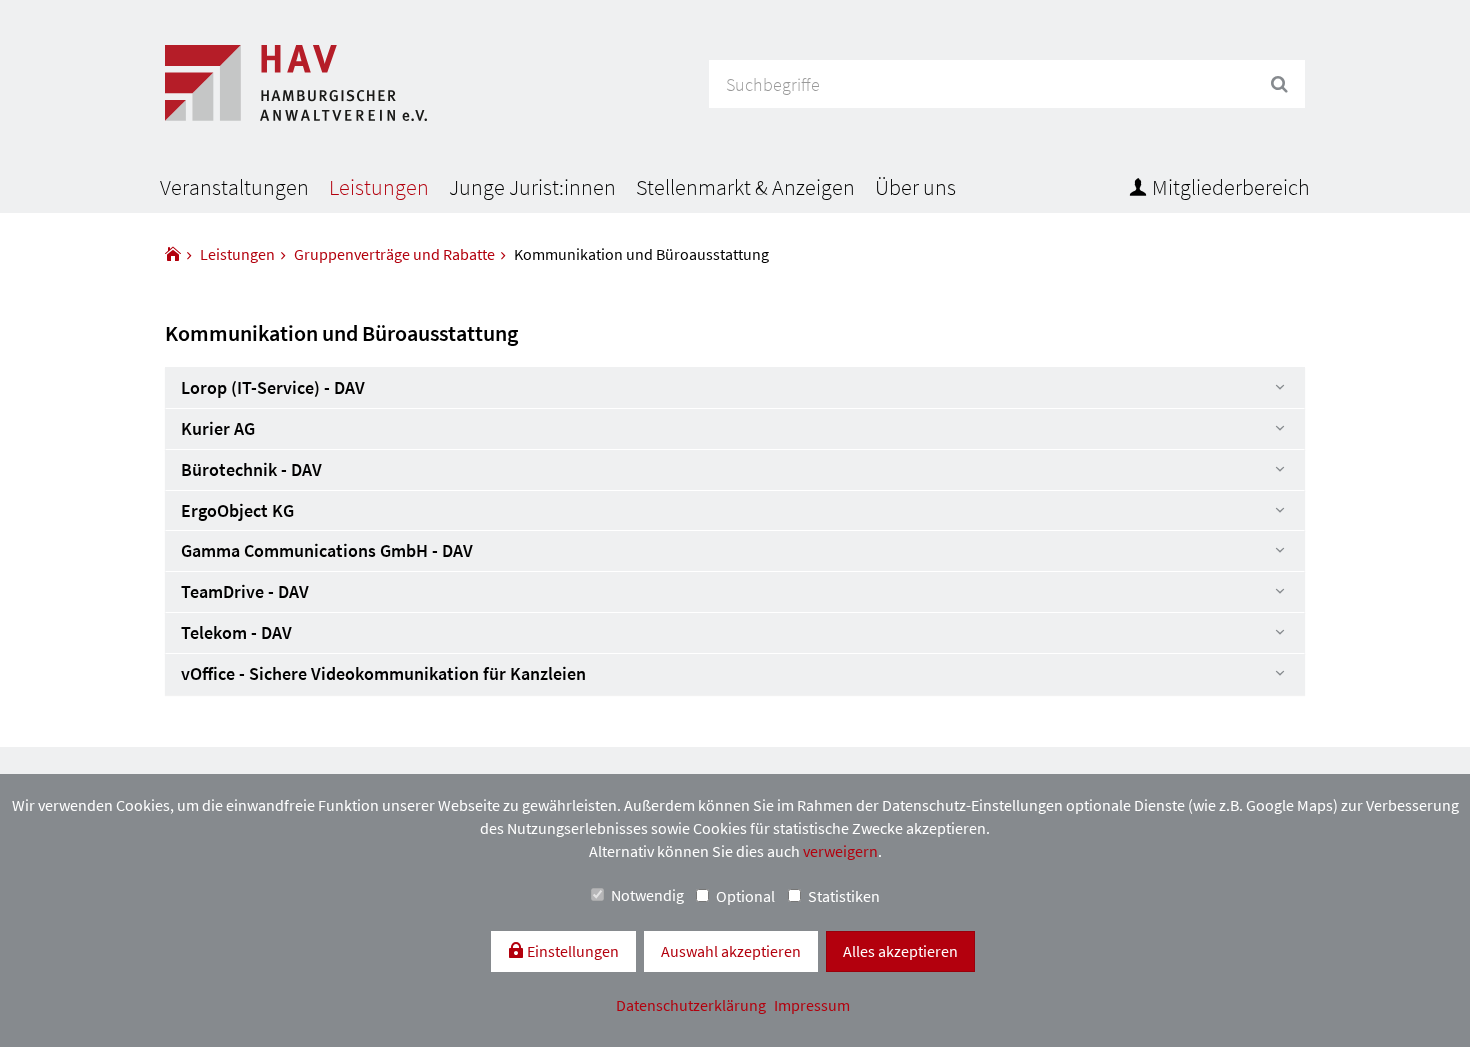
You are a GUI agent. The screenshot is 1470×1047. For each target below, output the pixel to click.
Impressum (812, 1005)
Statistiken (844, 896)
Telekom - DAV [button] (236, 632)
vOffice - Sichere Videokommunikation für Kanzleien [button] (383, 673)
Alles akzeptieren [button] (900, 951)
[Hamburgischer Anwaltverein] (173, 254)
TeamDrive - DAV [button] (245, 591)
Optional (745, 896)
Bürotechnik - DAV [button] (251, 469)
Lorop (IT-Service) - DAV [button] (273, 387)
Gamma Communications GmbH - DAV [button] (327, 550)
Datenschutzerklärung (692, 1005)
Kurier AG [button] (218, 428)
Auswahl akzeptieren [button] (731, 951)
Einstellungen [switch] (571, 951)
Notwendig (647, 895)
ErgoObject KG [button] (237, 510)
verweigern (840, 851)
